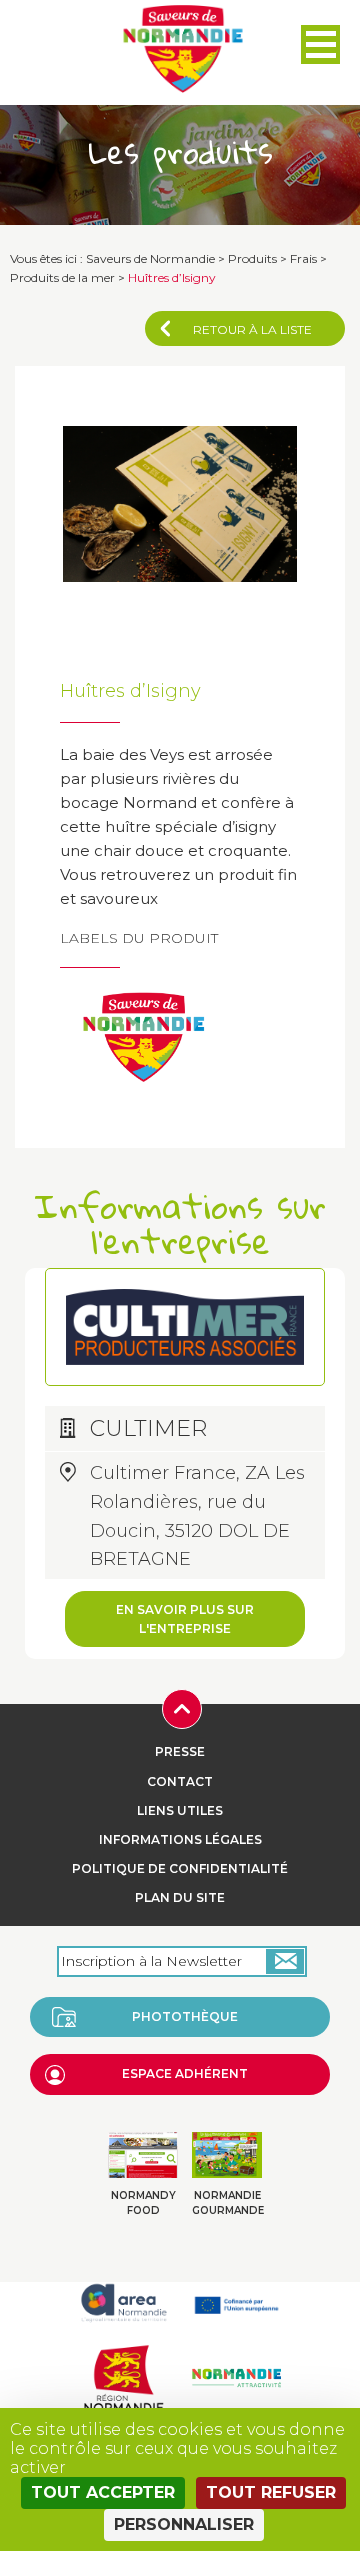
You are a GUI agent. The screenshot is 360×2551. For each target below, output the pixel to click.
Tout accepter (103, 2492)
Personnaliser (184, 2524)
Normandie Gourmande (228, 2203)
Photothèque (185, 2016)
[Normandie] (123, 2376)
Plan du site (180, 1897)
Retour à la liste (252, 329)
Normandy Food (143, 2203)
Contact (180, 1781)
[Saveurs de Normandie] (183, 49)
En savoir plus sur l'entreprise (185, 1619)
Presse (180, 1751)
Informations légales (180, 1839)
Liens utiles (180, 1810)
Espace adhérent (185, 2073)
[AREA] (123, 2302)
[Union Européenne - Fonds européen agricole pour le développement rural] (236, 2302)
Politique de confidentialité (180, 1868)
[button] (320, 44)
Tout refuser (271, 2492)
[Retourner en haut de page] (182, 1707)
